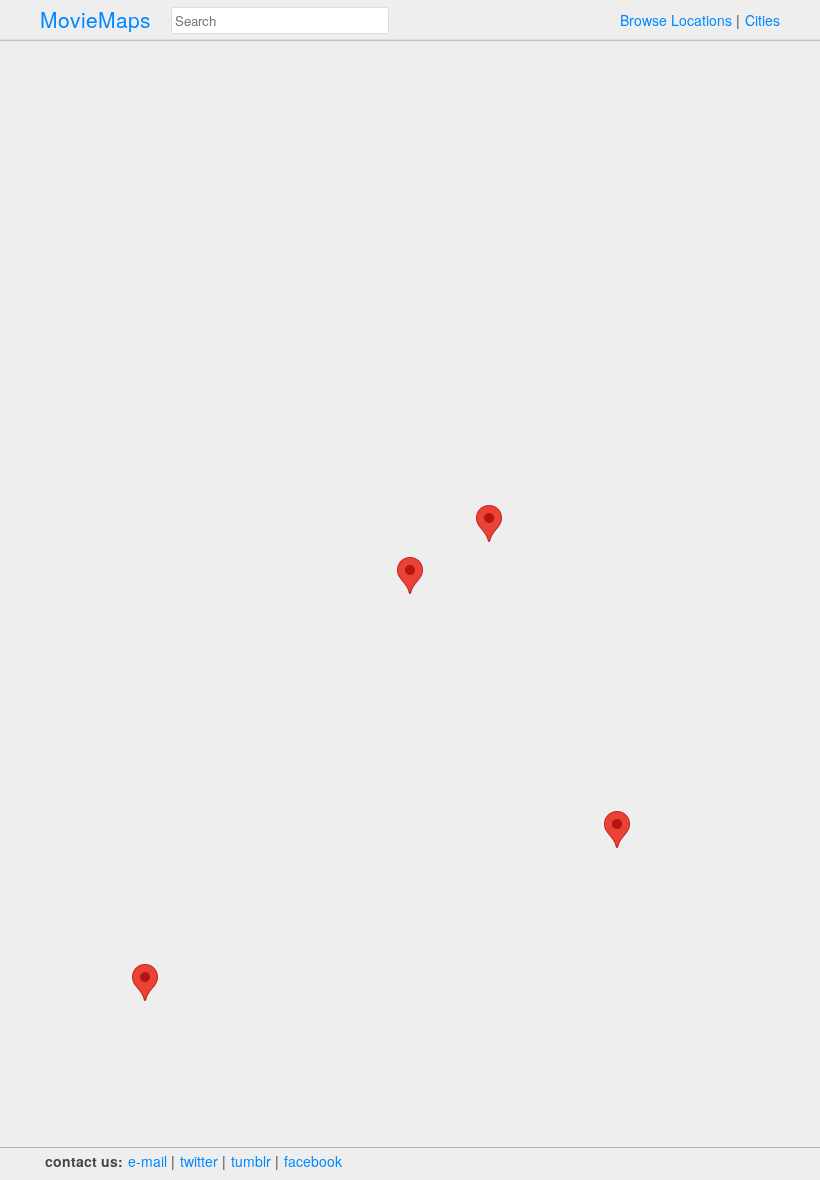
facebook (313, 1161)
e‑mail (147, 1161)
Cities (762, 20)
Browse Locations (676, 20)
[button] (145, 982)
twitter (199, 1161)
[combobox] (280, 20)
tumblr (251, 1161)
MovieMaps (95, 19)
